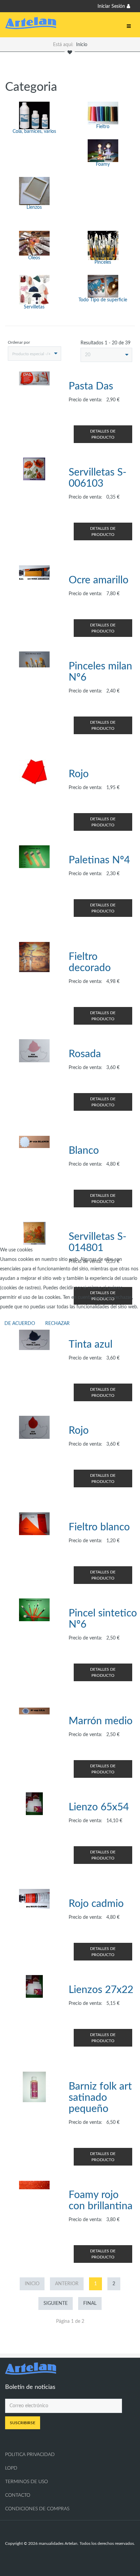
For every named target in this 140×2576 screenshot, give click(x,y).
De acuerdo (20, 1324)
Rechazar (57, 1324)
